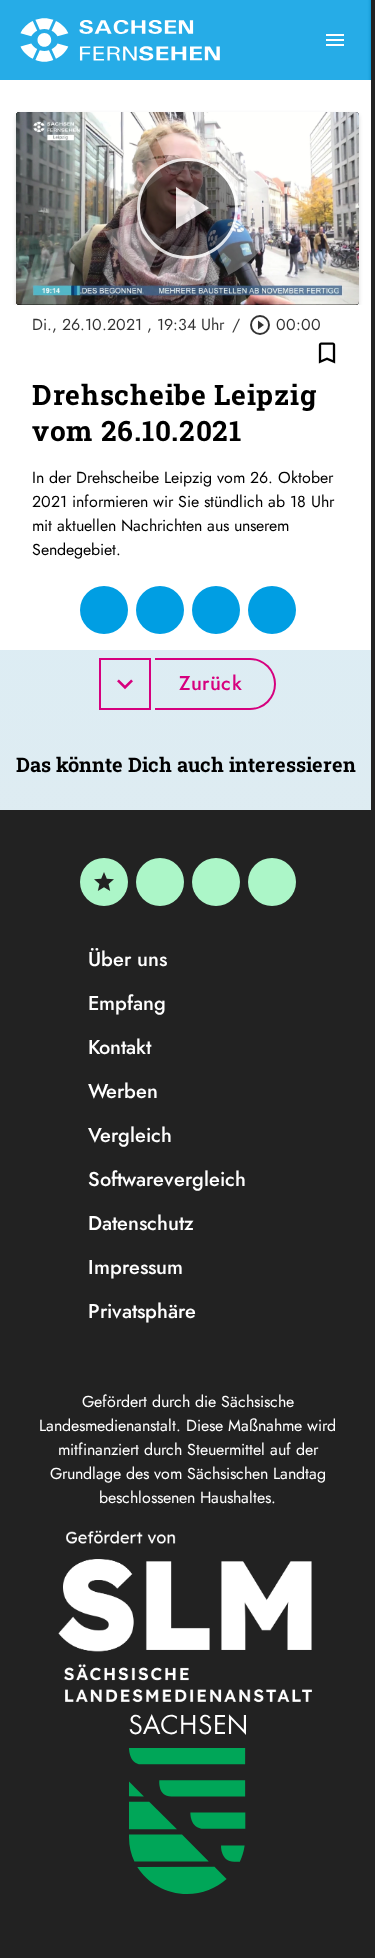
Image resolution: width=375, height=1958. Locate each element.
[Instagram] (216, 882)
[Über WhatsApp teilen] (216, 610)
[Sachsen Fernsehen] (120, 40)
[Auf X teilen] (160, 610)
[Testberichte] (104, 882)
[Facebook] (160, 882)
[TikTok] (272, 882)
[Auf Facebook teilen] (104, 610)
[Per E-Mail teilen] (272, 610)
